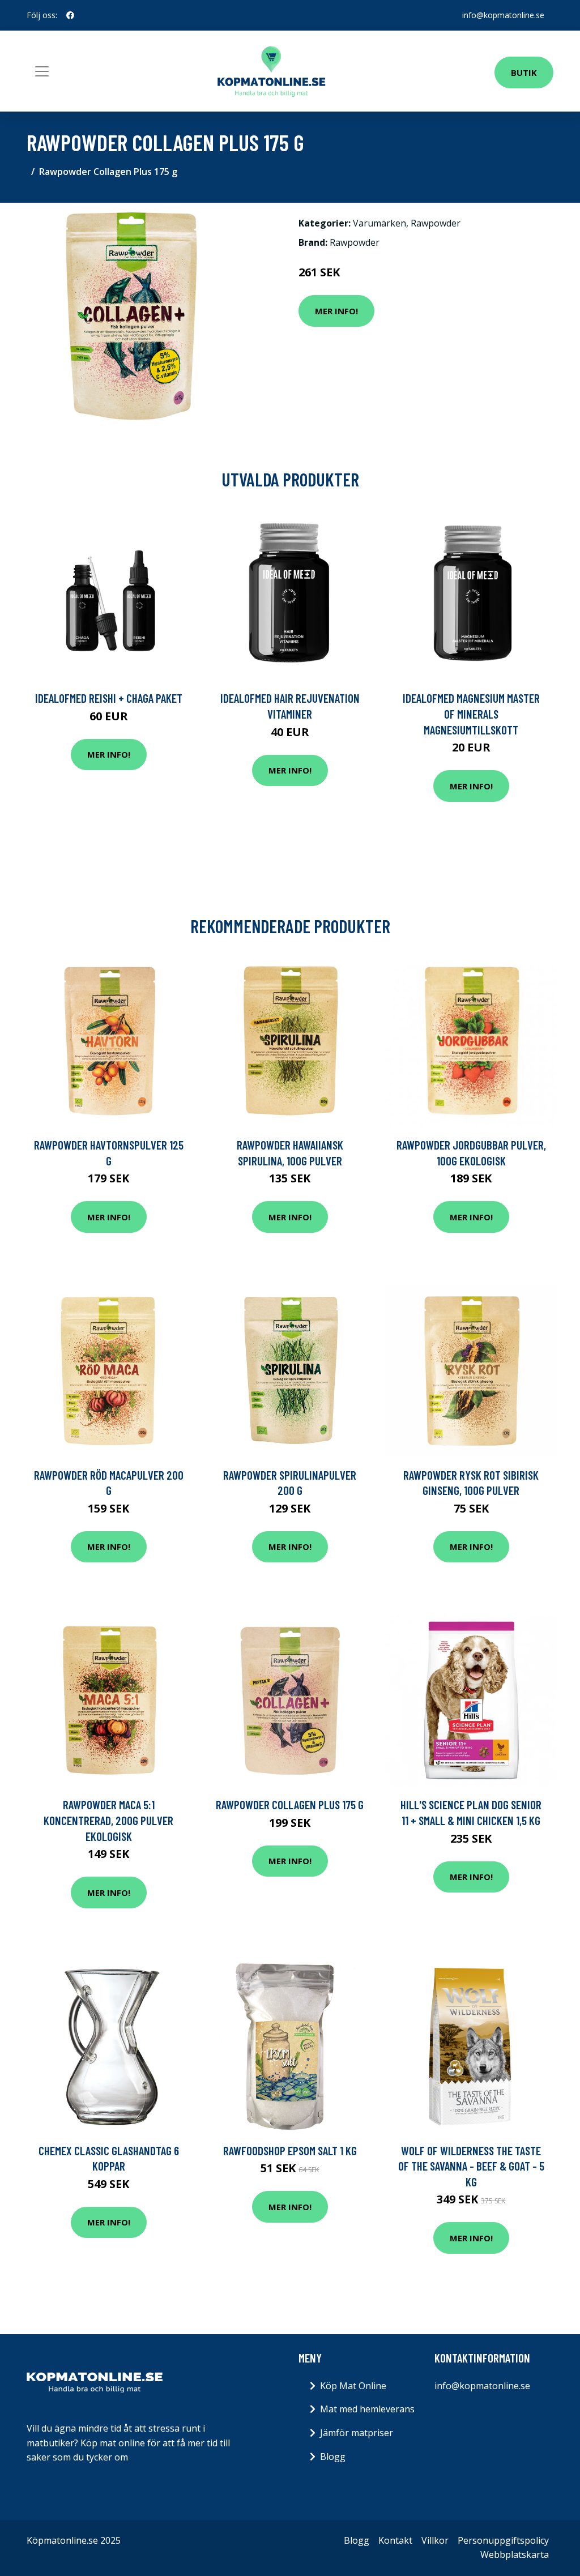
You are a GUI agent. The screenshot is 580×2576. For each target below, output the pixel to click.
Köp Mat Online (353, 2386)
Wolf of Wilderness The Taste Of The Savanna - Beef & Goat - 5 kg (471, 2166)
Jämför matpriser (357, 2433)
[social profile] (70, 15)
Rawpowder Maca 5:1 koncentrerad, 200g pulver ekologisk (108, 1820)
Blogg (333, 2457)
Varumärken (379, 223)
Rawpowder (436, 223)
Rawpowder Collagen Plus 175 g (290, 1804)
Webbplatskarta (515, 2554)
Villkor (435, 2540)
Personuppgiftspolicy (503, 2540)
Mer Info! (336, 311)
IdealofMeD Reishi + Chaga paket (109, 698)
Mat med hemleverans (367, 2409)
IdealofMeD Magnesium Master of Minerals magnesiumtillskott (471, 714)
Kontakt (395, 2540)
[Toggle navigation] (42, 71)
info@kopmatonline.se (503, 15)
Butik (524, 72)
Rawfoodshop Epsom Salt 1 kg (290, 2150)
